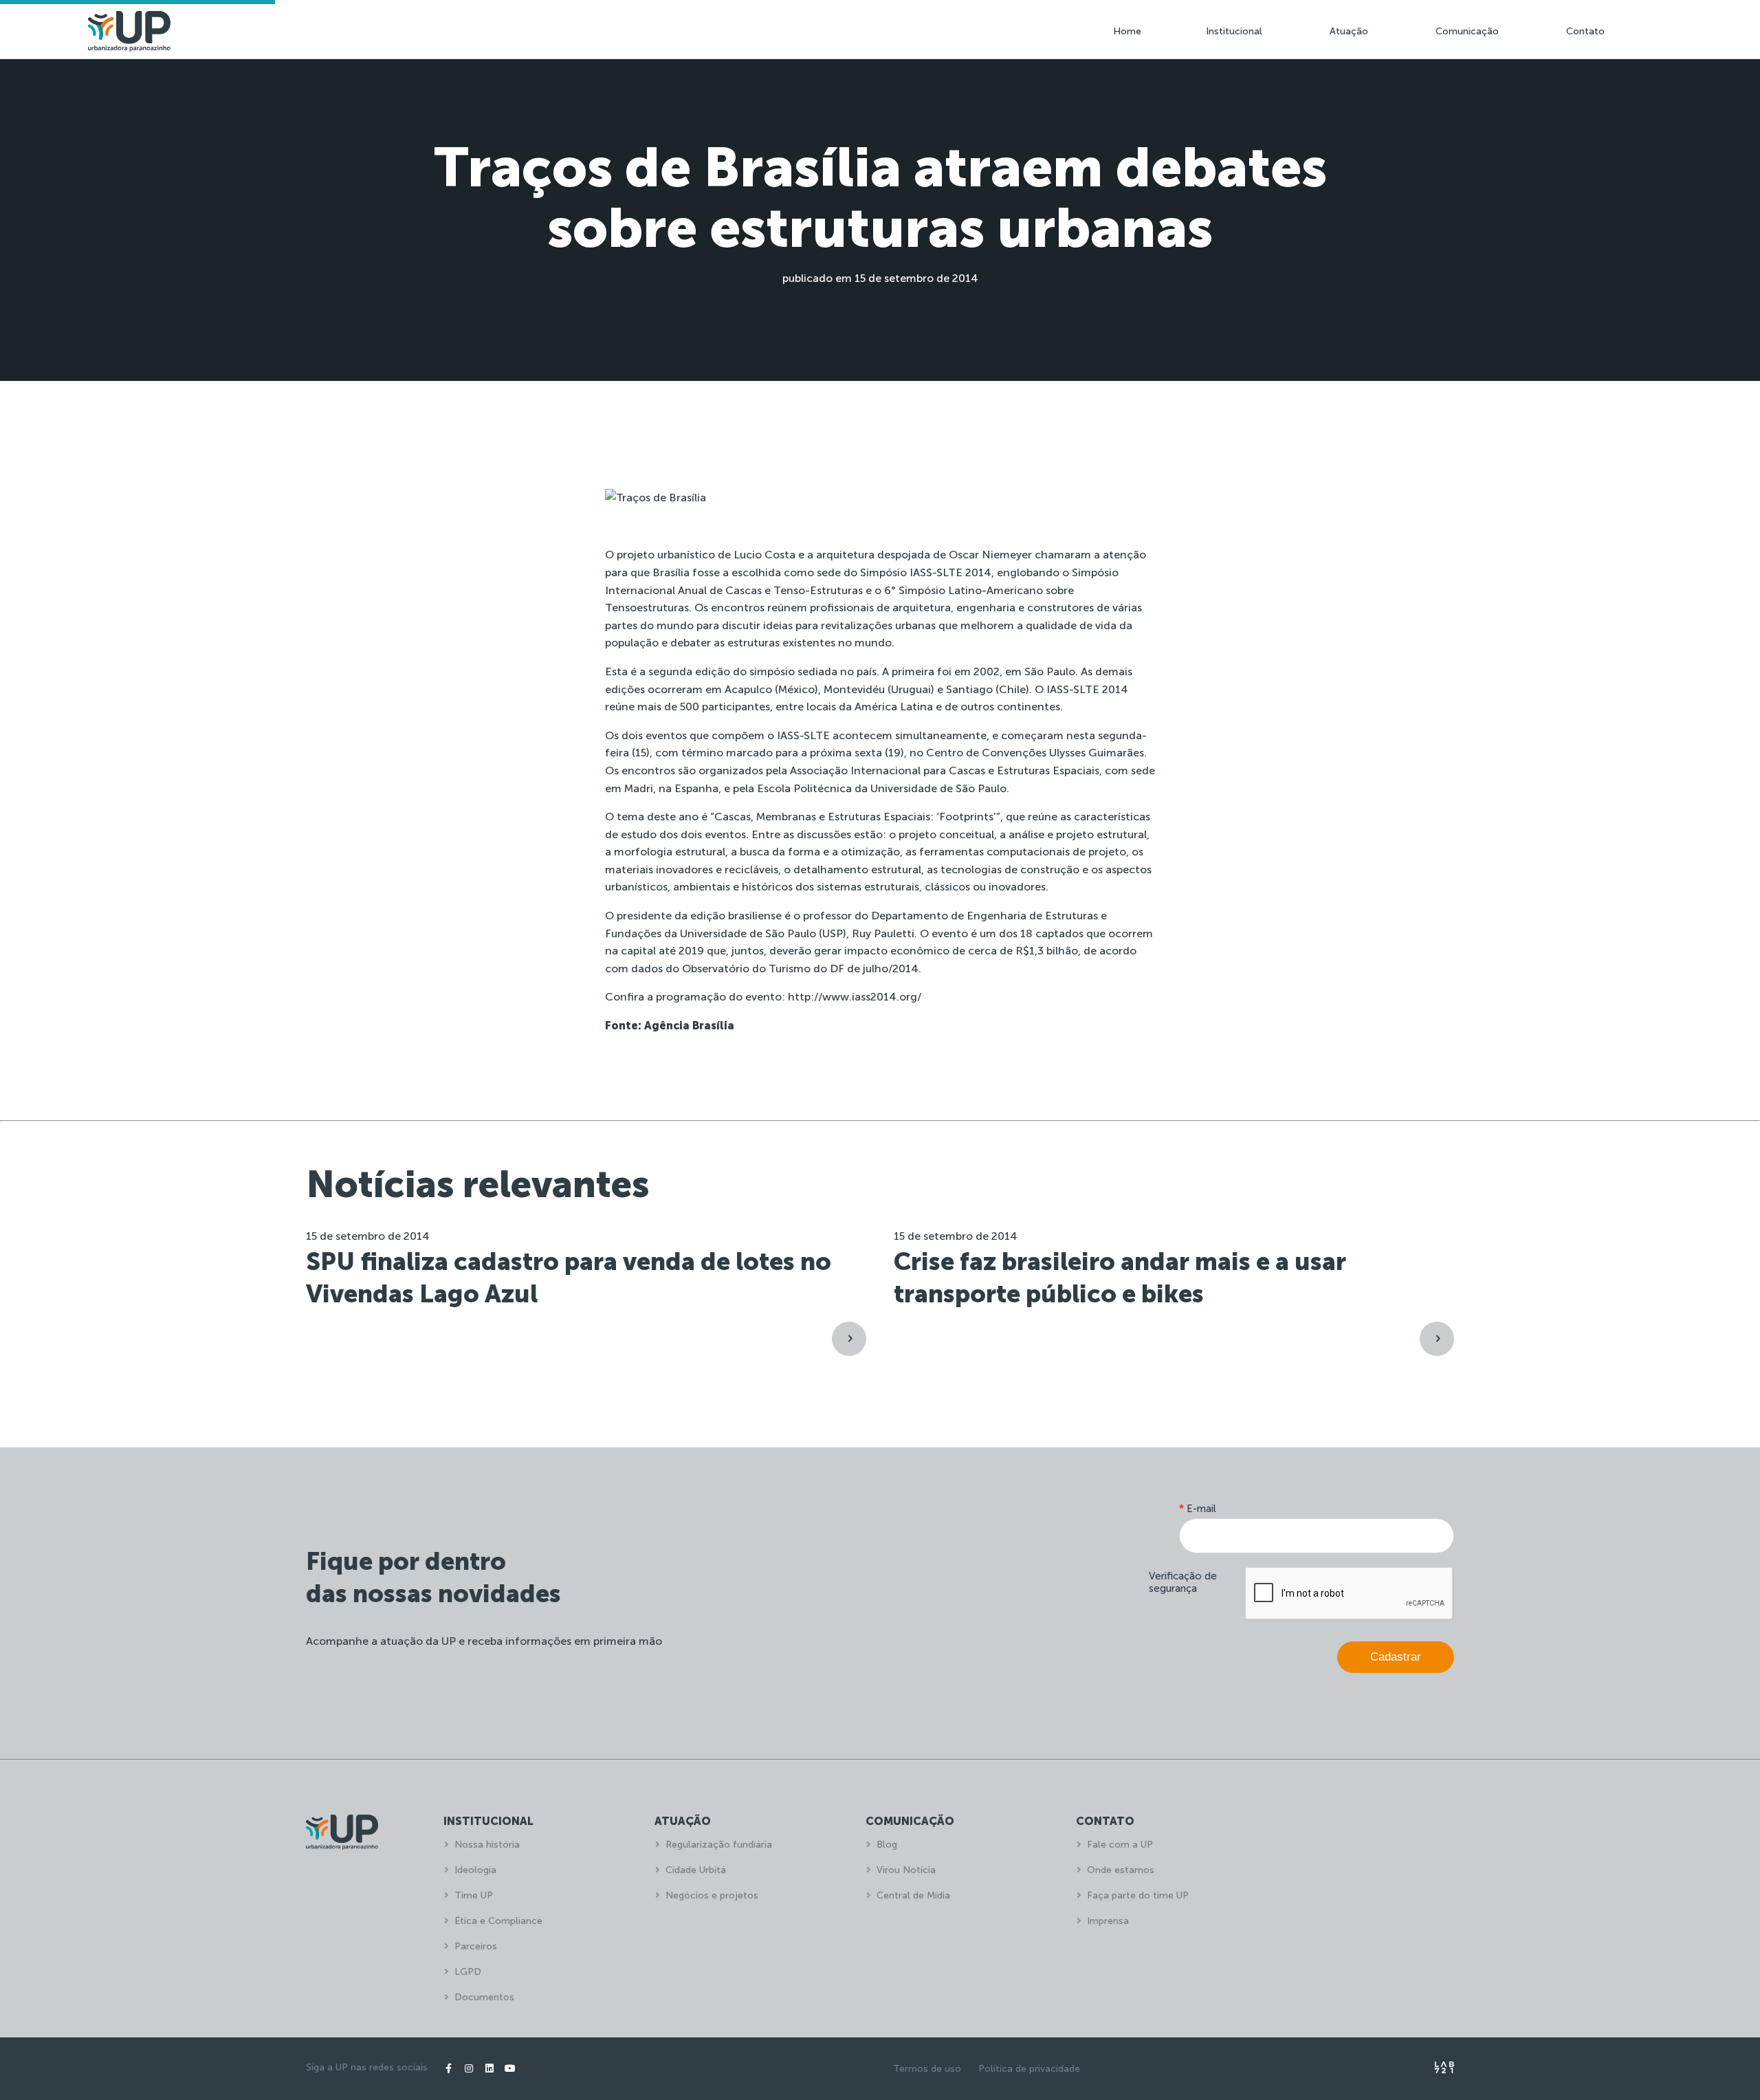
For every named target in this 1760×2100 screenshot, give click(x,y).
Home (1127, 31)
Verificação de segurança (1183, 1582)
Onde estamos (1121, 1870)
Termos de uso (927, 2069)
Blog (887, 1845)
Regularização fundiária (719, 1845)
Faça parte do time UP (1138, 1895)
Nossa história (487, 1845)
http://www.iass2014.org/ (855, 997)
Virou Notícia (906, 1870)
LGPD (468, 1972)
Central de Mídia (913, 1895)
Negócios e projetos (712, 1895)
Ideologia (475, 1870)
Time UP (474, 1895)
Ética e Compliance (498, 1921)
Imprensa (1108, 1921)
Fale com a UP (1120, 1845)
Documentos (484, 1997)
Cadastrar (1396, 1657)
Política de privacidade (1029, 2069)
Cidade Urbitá (696, 1870)
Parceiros (476, 1946)
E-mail (1198, 1509)
